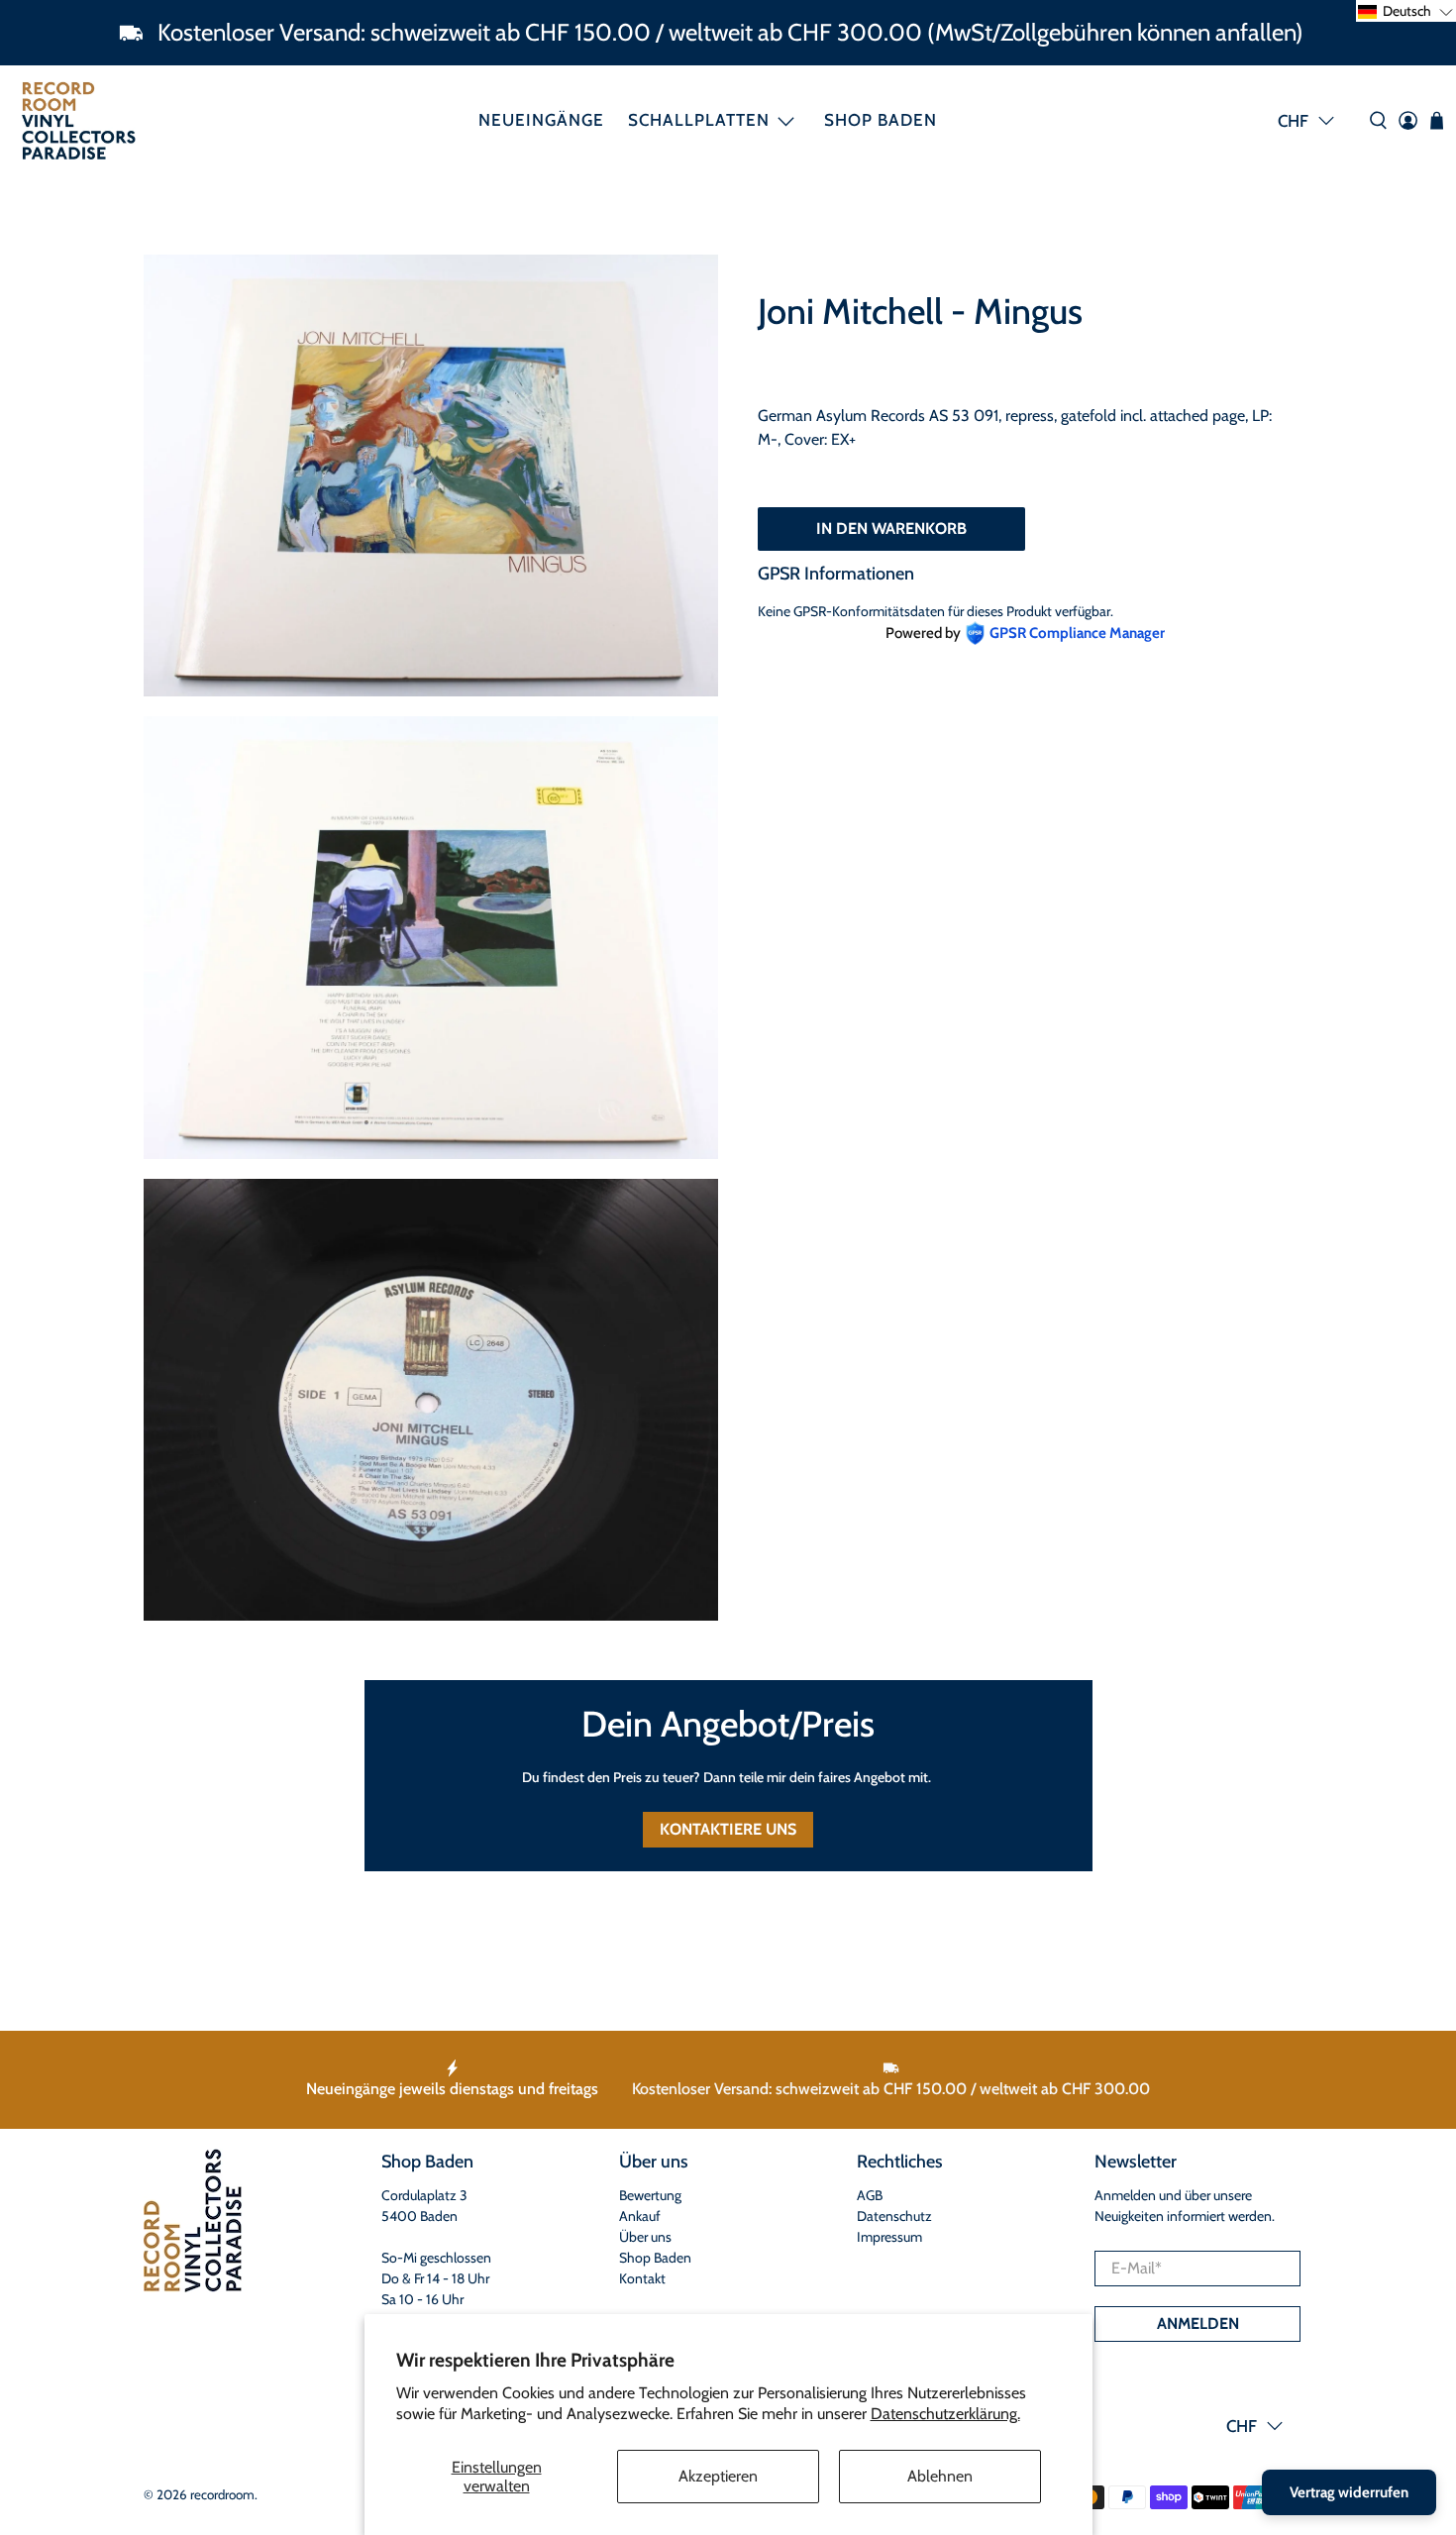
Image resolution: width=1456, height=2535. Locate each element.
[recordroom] (79, 120)
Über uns (645, 2237)
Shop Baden (881, 120)
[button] (1406, 11)
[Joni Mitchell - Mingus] (431, 475)
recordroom (222, 2494)
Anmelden (1198, 2324)
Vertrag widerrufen (1349, 2492)
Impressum (889, 2237)
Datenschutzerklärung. (945, 2414)
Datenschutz (894, 2216)
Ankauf (640, 2216)
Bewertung (650, 2195)
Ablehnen (940, 2476)
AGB (870, 2195)
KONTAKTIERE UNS (728, 1829)
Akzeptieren (718, 2476)
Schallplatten (699, 120)
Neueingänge (541, 120)
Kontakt (642, 2278)
